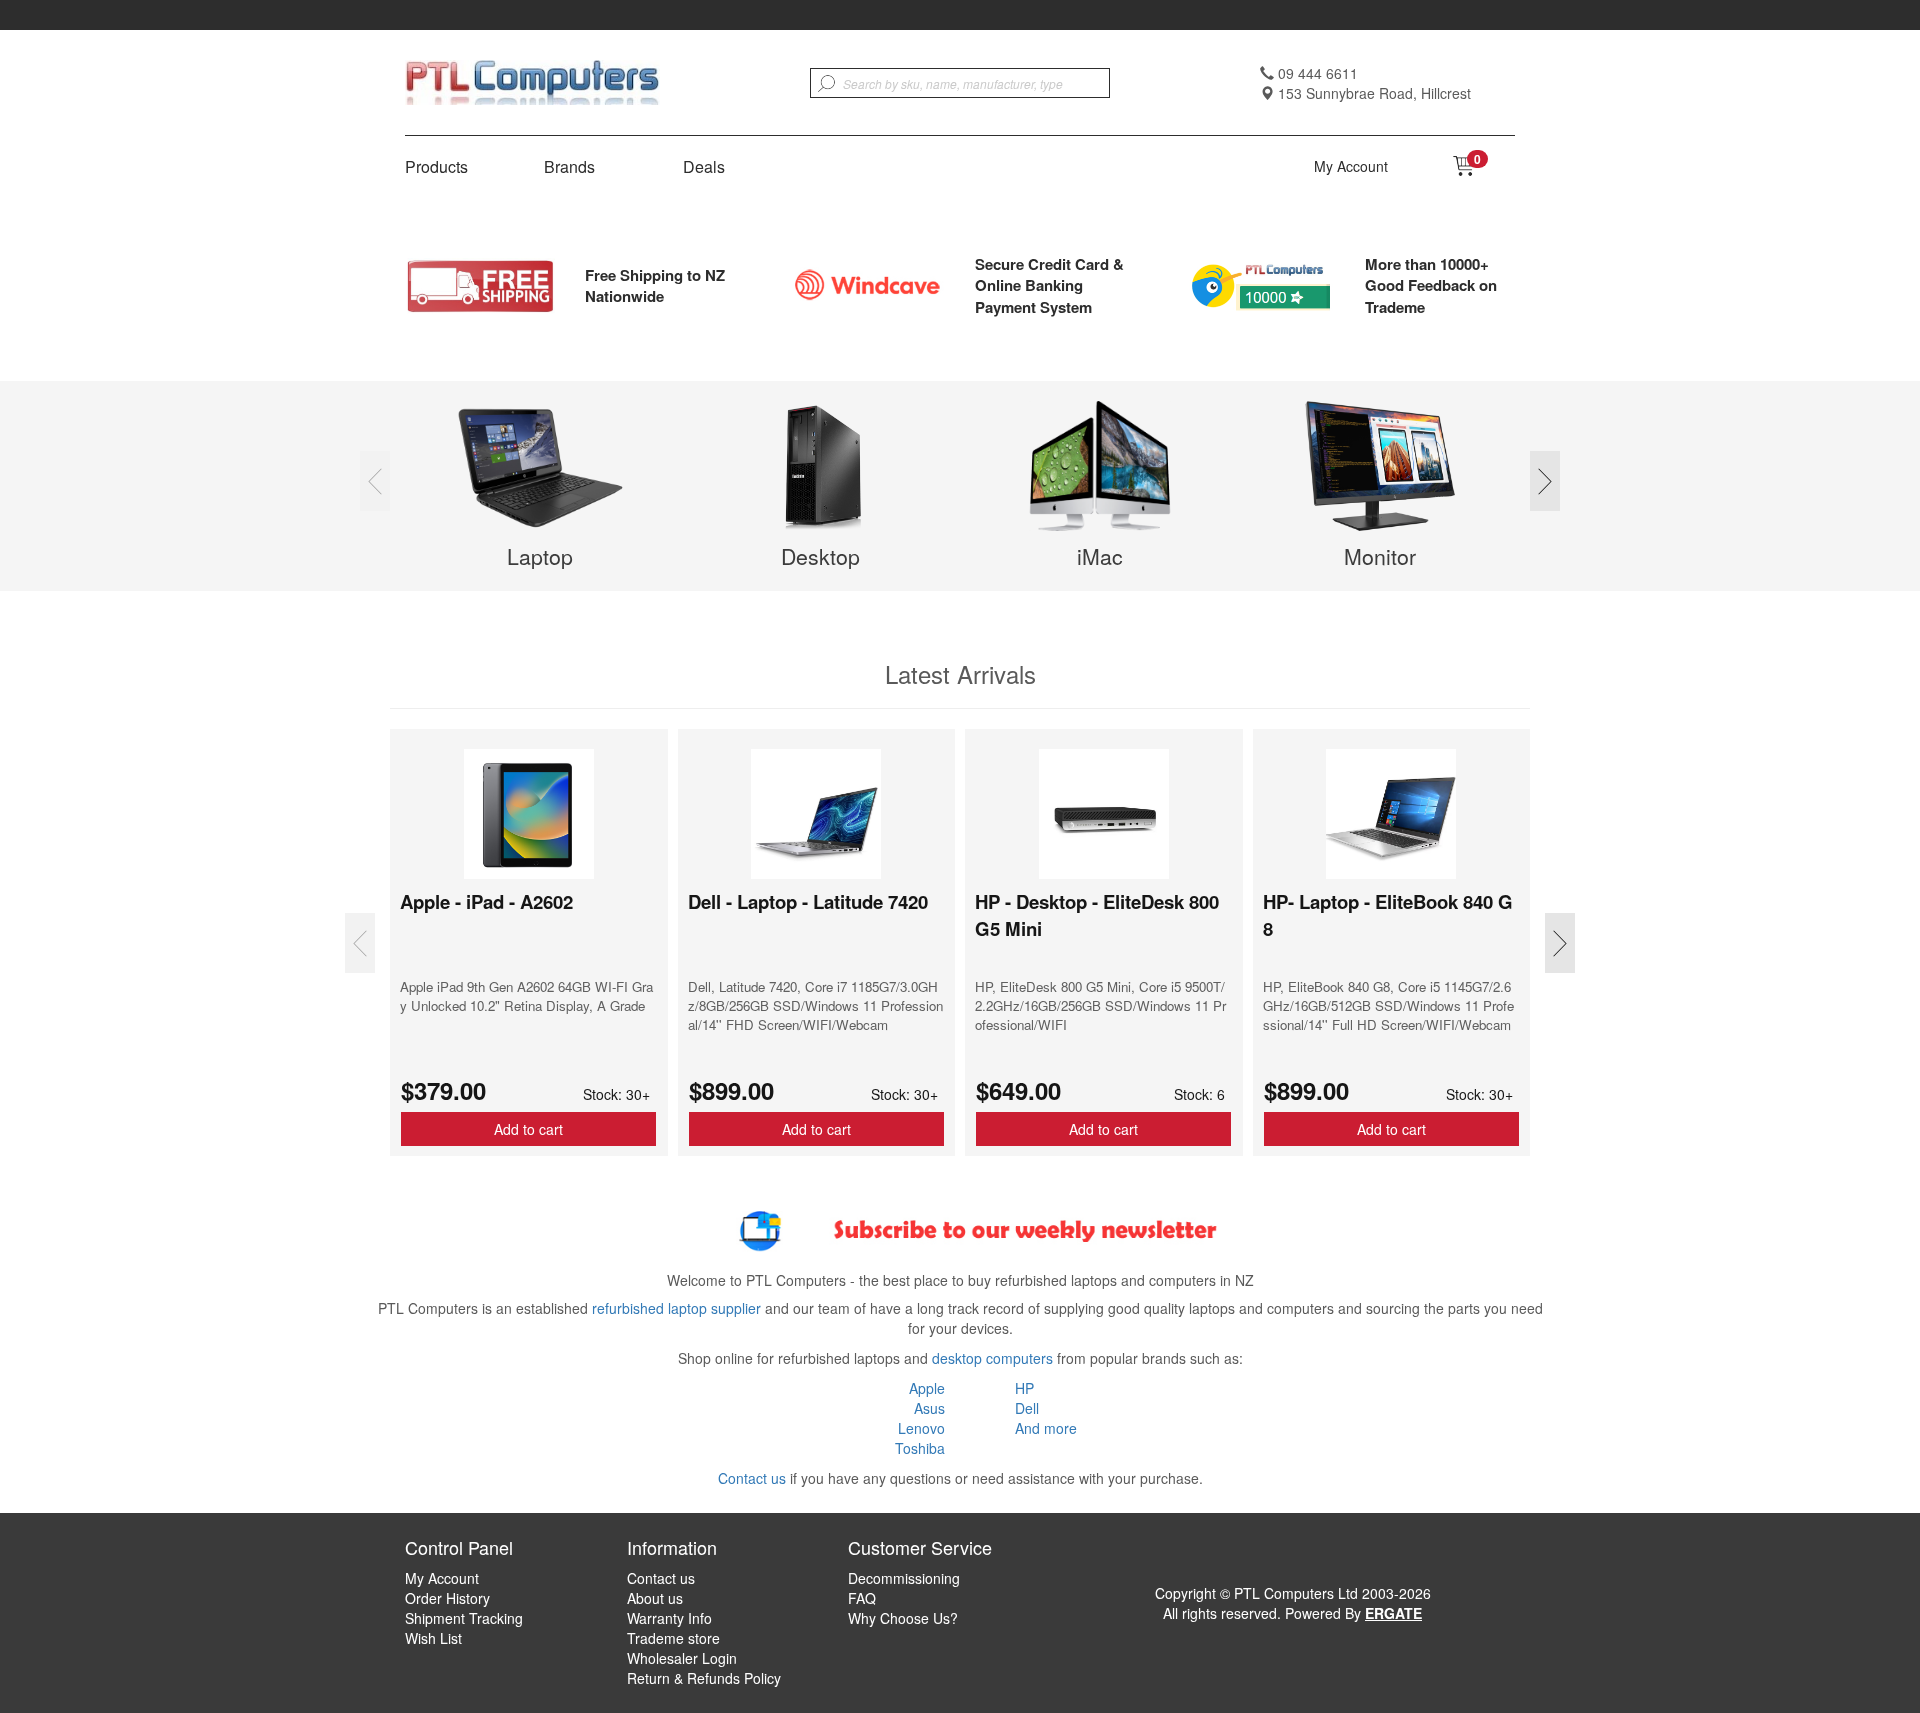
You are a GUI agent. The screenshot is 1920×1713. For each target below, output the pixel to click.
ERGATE (1393, 1613)
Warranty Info (669, 1618)
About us (655, 1598)
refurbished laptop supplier (676, 1308)
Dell (1027, 1408)
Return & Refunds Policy (704, 1678)
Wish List (433, 1638)
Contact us (752, 1478)
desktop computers (992, 1358)
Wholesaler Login (682, 1658)
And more (1046, 1428)
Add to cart (528, 1129)
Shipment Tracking (464, 1618)
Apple (927, 1388)
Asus (929, 1408)
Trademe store (673, 1638)
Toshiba (920, 1448)
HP (1024, 1388)
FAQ (862, 1598)
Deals (704, 167)
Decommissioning (904, 1578)
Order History (447, 1598)
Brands (569, 167)
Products (436, 167)
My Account (1351, 166)
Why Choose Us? (903, 1618)
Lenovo (921, 1428)
